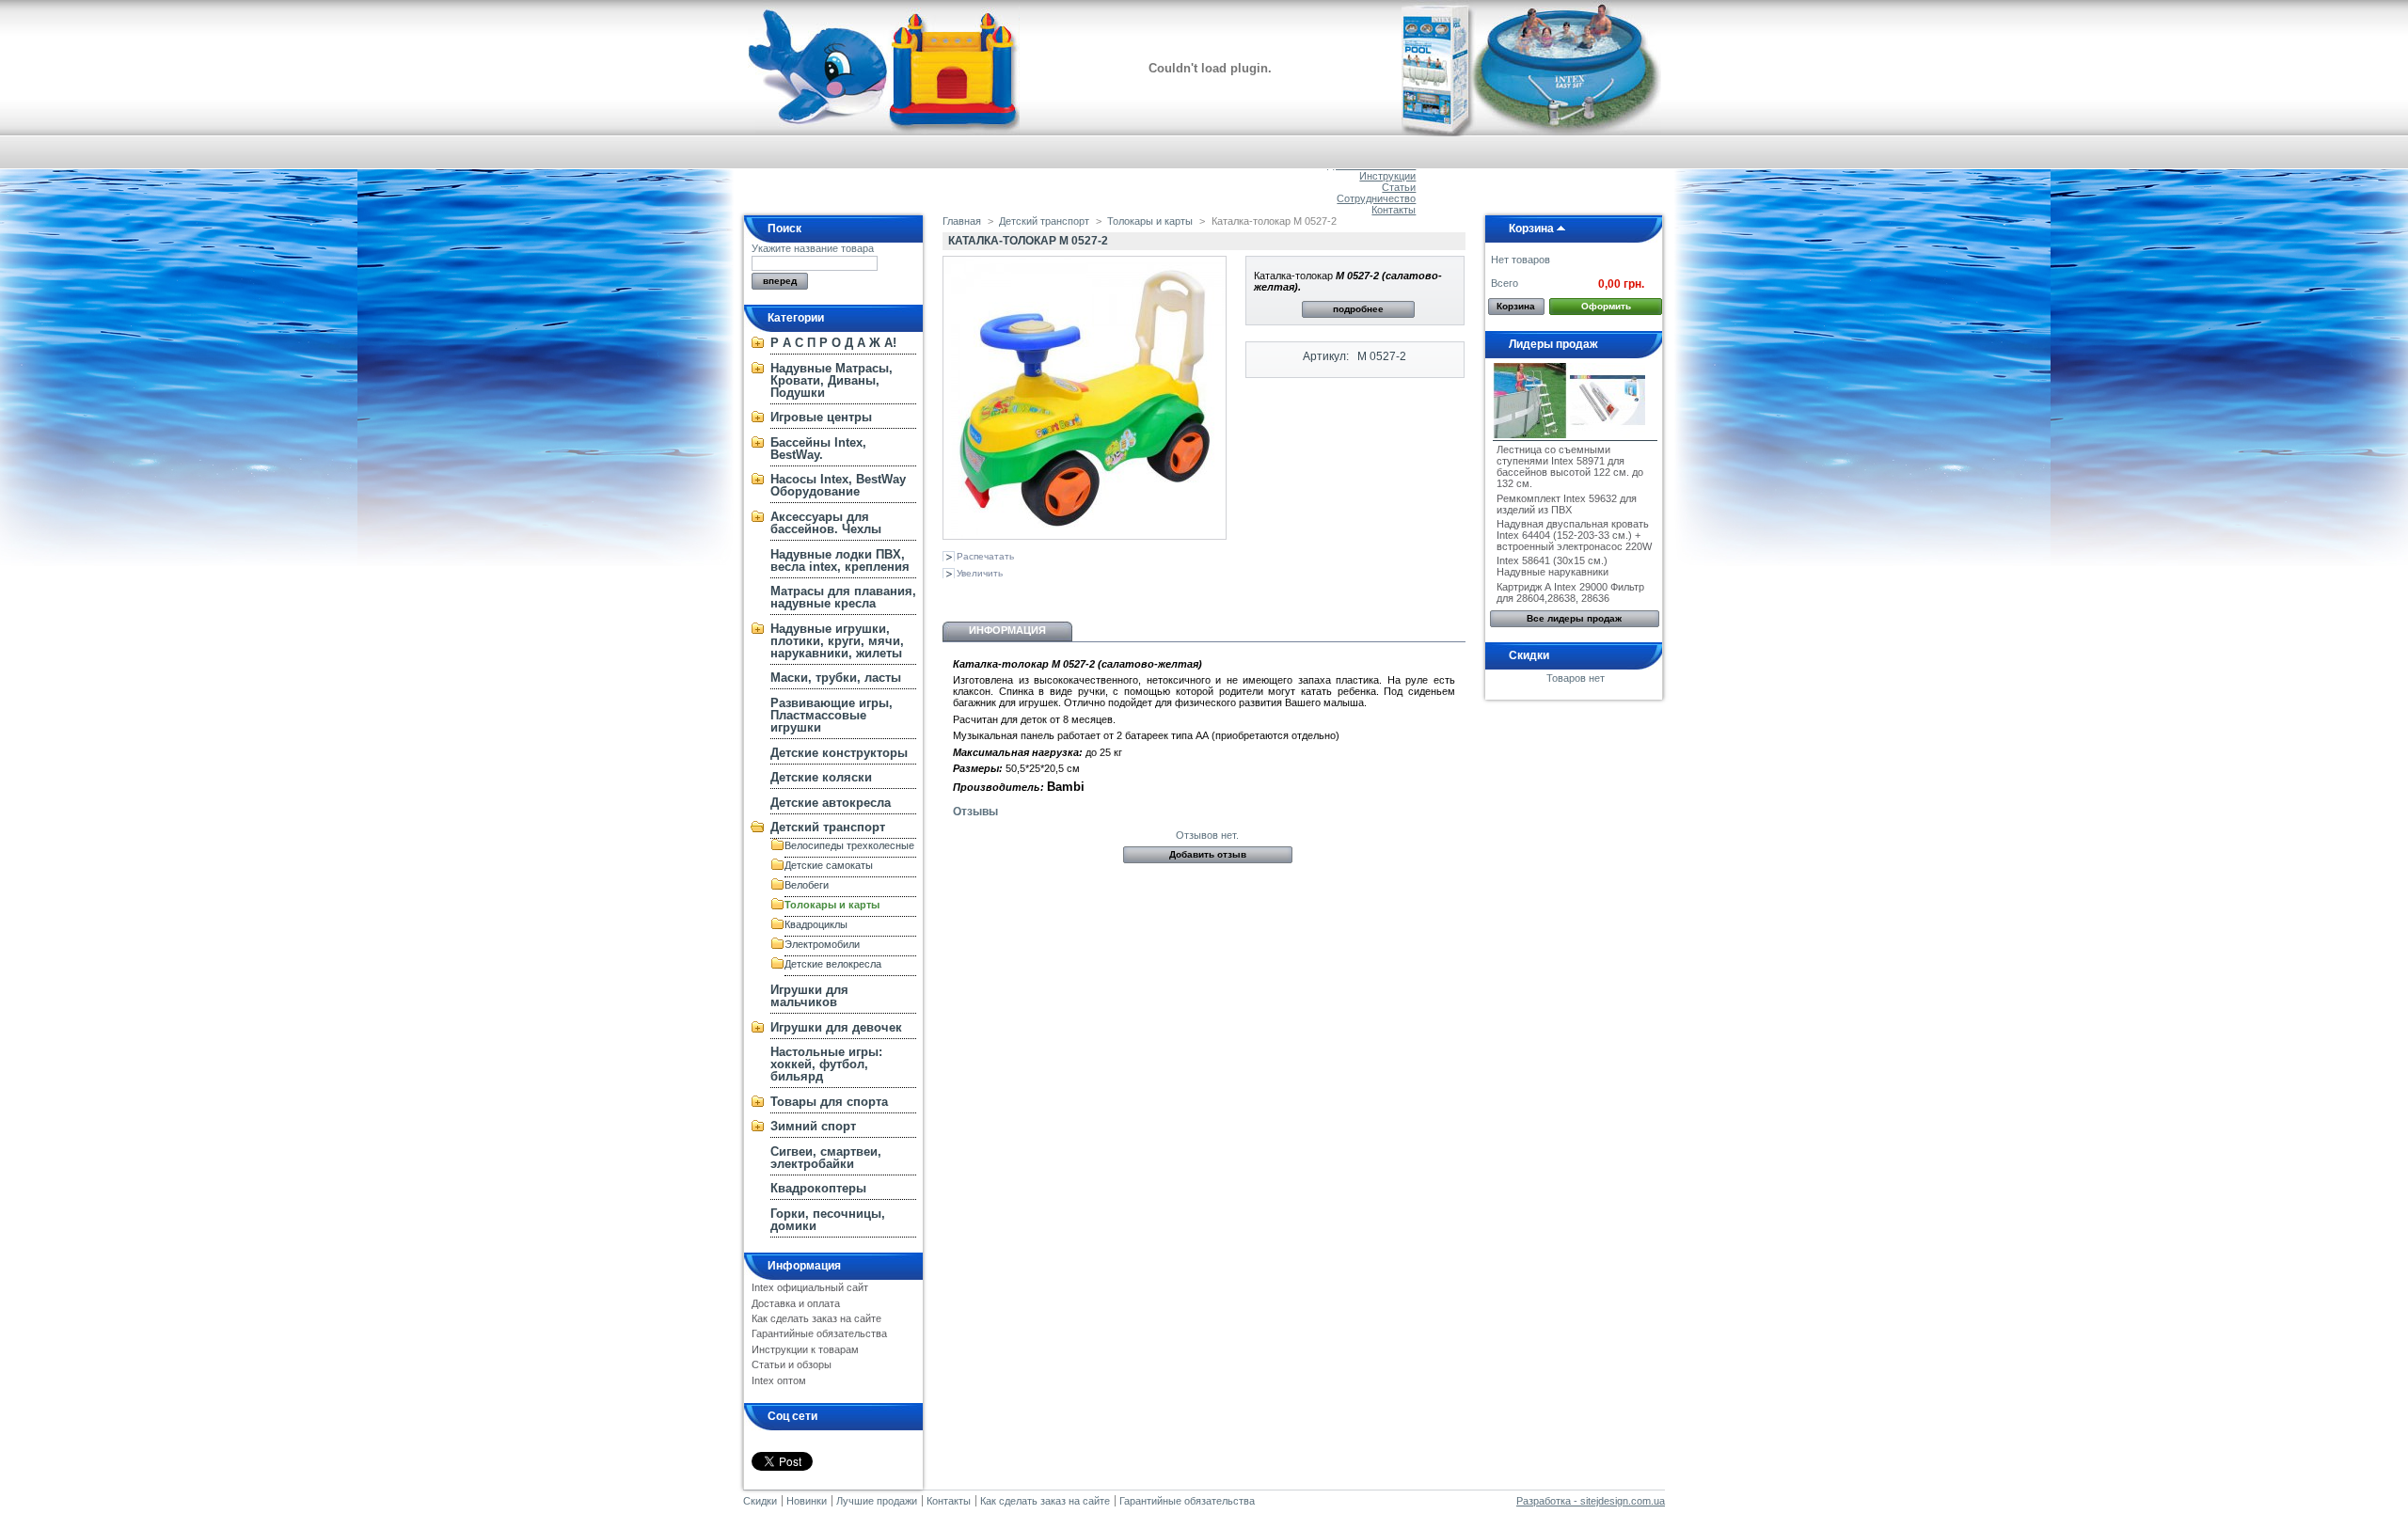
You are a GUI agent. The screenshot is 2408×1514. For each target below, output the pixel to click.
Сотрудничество (1376, 198)
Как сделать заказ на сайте (816, 1318)
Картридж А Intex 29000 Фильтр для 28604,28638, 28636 (1570, 592)
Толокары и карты (832, 905)
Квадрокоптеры (818, 1188)
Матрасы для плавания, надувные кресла (843, 597)
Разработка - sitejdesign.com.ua (1591, 1501)
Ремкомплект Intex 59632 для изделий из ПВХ (1567, 504)
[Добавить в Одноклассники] (985, 594)
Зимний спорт (813, 1126)
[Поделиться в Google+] (1016, 594)
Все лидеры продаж (1574, 618)
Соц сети (792, 1416)
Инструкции (1387, 176)
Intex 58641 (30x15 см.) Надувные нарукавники (1553, 566)
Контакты (1394, 210)
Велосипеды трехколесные (849, 845)
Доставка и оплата (796, 1303)
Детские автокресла (831, 803)
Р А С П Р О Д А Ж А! (833, 343)
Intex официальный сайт (810, 1287)
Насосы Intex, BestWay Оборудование (838, 485)
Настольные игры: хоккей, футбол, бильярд (826, 1064)
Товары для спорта (829, 1102)
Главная (962, 221)
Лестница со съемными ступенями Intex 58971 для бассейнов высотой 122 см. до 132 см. (1570, 466)
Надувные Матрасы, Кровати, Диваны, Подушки (832, 380)
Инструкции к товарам (805, 1349)
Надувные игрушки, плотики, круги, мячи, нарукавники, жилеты (837, 641)
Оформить (1606, 306)
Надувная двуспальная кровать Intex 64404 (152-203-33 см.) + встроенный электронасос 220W (1574, 535)
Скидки (1529, 655)
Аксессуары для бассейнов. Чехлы (826, 523)
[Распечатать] (1123, 594)
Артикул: (1326, 356)
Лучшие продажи (877, 1501)
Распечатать (985, 556)
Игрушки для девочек (836, 1027)
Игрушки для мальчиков (809, 996)
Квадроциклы (816, 924)
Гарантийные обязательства (819, 1333)
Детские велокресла (833, 964)
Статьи (1399, 187)
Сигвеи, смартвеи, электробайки (826, 1158)
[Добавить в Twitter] (1078, 594)
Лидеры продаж (1553, 344)
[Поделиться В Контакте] (954, 594)
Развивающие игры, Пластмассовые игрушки (832, 715)
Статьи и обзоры (792, 1364)
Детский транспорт (828, 827)
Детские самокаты (829, 865)
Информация (804, 1266)
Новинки (807, 1501)
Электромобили (822, 944)
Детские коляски (821, 777)
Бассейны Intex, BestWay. (818, 449)
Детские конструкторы (839, 753)
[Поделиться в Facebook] (1047, 594)
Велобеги (807, 885)
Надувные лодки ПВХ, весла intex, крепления (840, 560)
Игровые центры (821, 417)
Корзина (1531, 229)
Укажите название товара (813, 248)
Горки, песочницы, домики (828, 1220)
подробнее (1358, 309)
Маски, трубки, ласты (836, 678)
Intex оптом (779, 1380)
